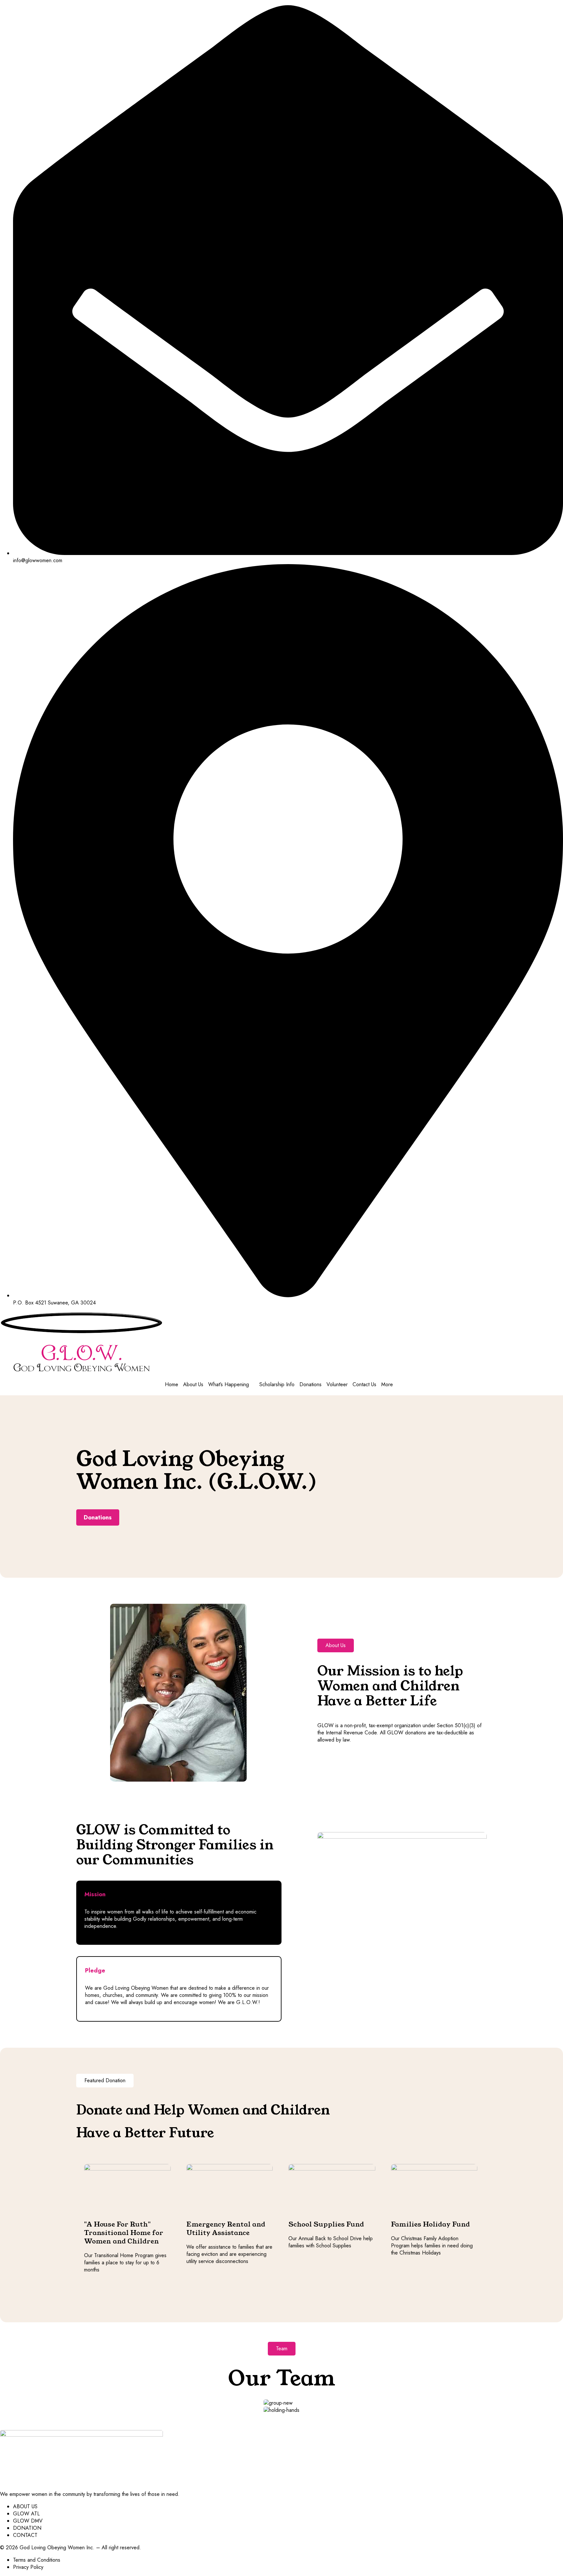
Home (172, 1385)
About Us (193, 1385)
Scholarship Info (277, 1385)
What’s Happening (229, 1385)
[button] (336, 1645)
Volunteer (337, 1385)
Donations (310, 1385)
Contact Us (364, 1385)
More (387, 1385)
